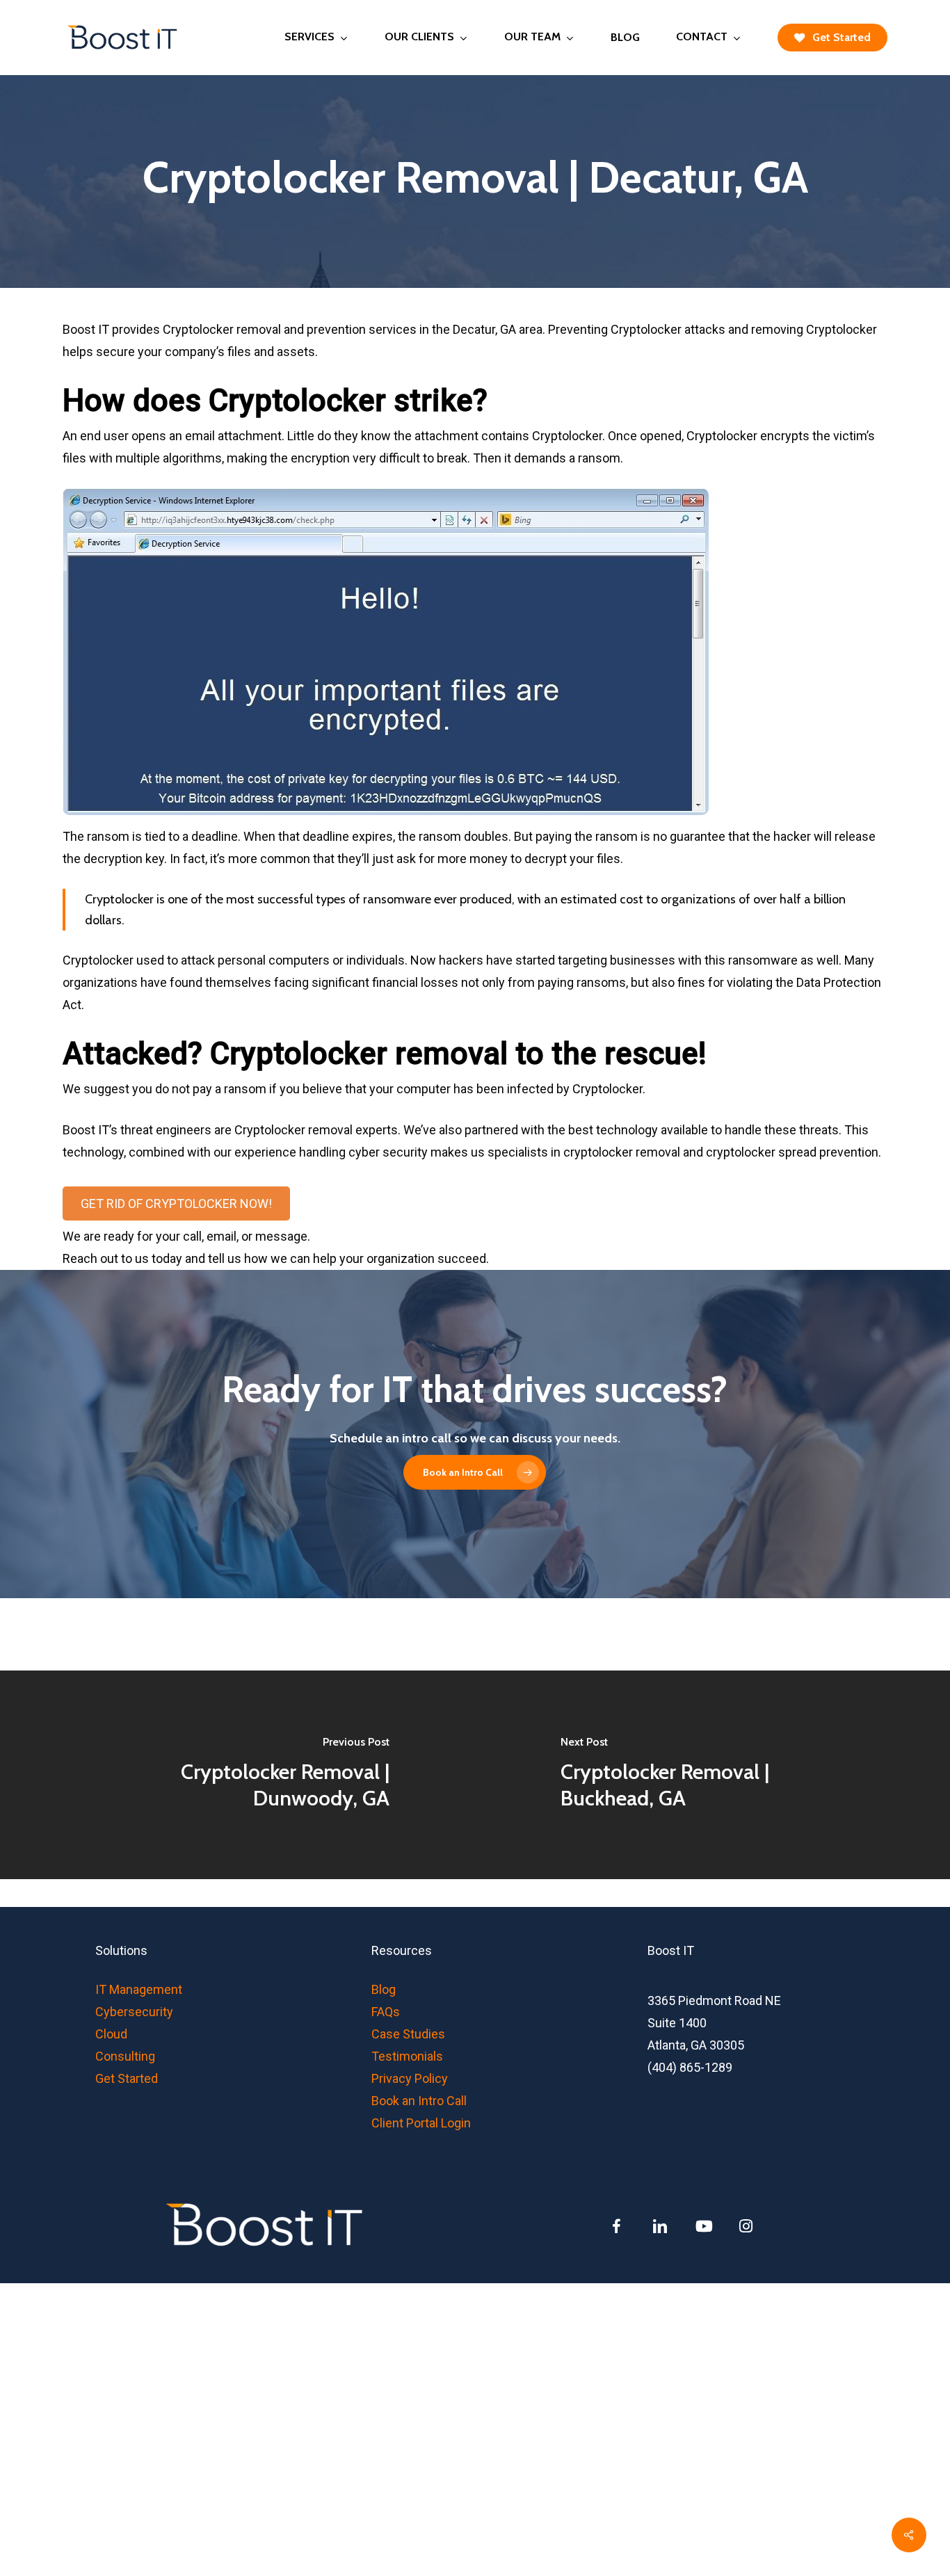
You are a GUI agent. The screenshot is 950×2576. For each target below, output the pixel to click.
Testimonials (407, 2056)
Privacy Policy (410, 2078)
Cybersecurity (134, 2012)
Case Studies (408, 2034)
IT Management (139, 1989)
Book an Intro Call (419, 2101)
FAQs (386, 2012)
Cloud (111, 2034)
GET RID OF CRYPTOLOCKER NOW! (176, 1204)
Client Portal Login (421, 2123)
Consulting (125, 2056)
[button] (475, 1472)
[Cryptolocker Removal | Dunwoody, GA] (237, 1775)
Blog (384, 1989)
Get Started (127, 2078)
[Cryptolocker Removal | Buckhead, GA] (712, 1775)
